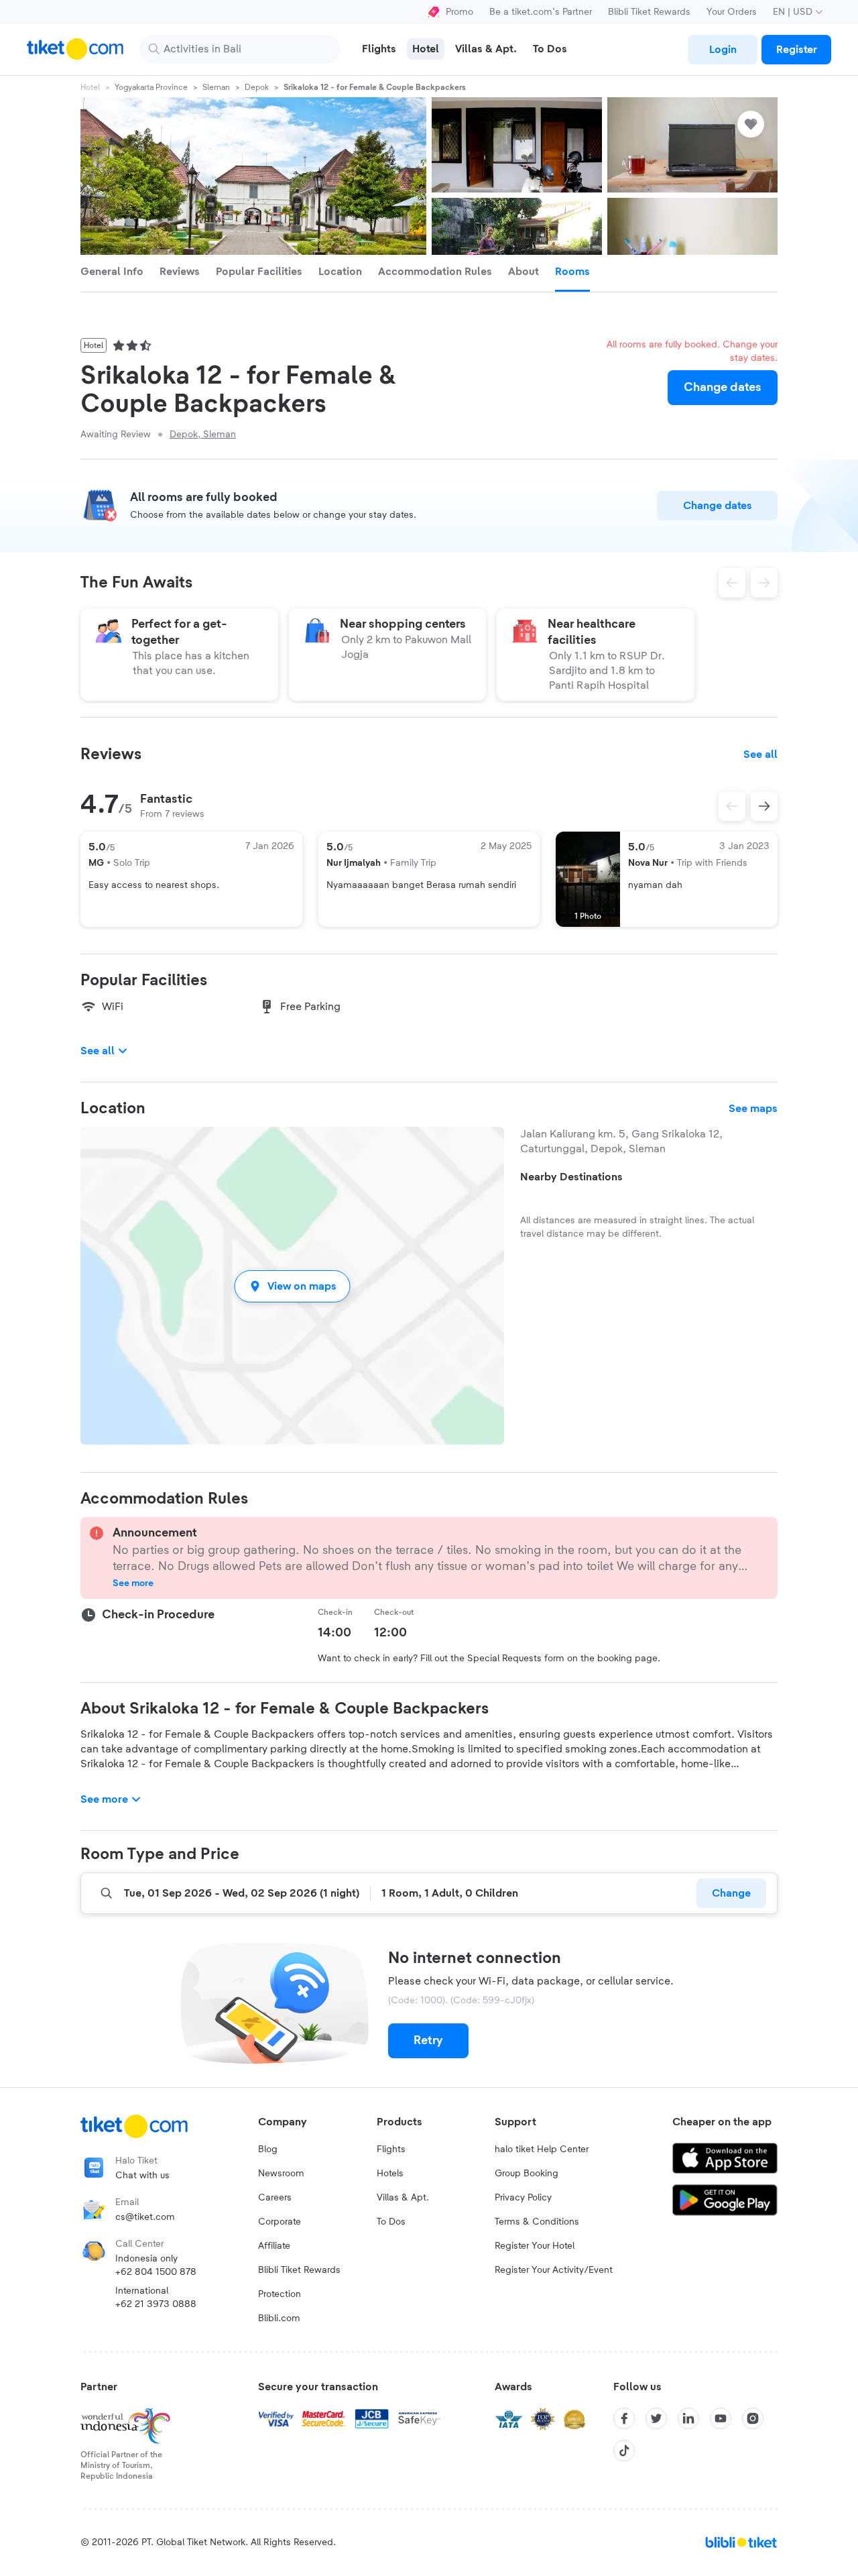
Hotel (90, 87)
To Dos (391, 2222)
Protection (280, 2294)
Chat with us (142, 2176)
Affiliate (274, 2246)
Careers (275, 2198)
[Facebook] (624, 2418)
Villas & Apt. (403, 2198)
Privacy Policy (523, 2198)
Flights (391, 2149)
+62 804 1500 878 (156, 2272)
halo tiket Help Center (542, 2149)
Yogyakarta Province (151, 87)
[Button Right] (764, 806)
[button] (292, 1286)
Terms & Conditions (537, 2222)
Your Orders (732, 12)
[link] (723, 50)
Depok (257, 87)
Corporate (280, 2222)
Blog (268, 2149)
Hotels (390, 2174)
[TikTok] (624, 2451)
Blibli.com (279, 2318)
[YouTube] (721, 2418)
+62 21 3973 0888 (156, 2304)
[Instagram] (753, 2418)
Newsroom (281, 2174)
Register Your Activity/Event (554, 2270)
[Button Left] (732, 806)
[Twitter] (656, 2418)
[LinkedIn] (688, 2418)
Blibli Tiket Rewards (649, 12)
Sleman (216, 87)
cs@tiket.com (145, 2217)
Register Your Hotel (535, 2246)
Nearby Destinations (571, 1177)
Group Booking (527, 2174)
